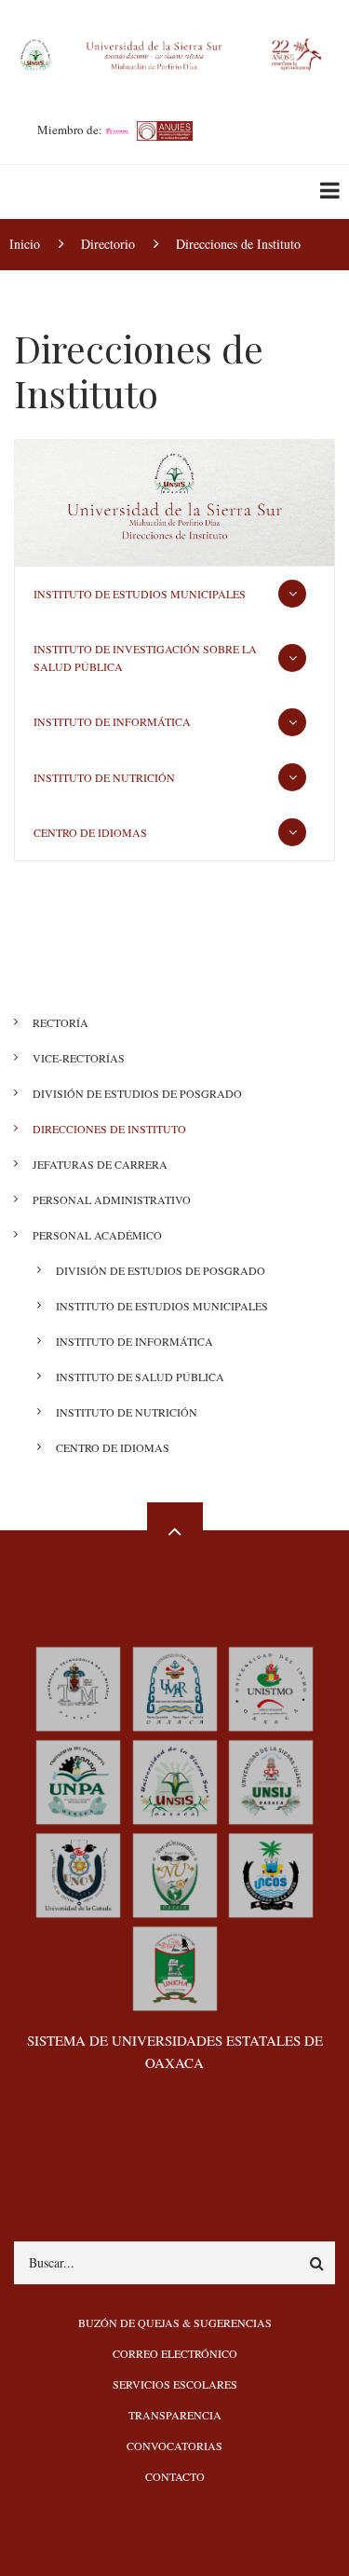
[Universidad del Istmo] (271, 1687)
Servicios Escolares (175, 2384)
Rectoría (60, 1022)
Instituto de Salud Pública (140, 1377)
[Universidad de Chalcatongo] (175, 1967)
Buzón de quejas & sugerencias (175, 2323)
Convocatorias (174, 2446)
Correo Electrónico (175, 2353)
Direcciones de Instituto (109, 1129)
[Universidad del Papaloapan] (78, 1781)
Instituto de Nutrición (106, 777)
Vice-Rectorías (79, 1058)
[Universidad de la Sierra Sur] (175, 1781)
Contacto (175, 2476)
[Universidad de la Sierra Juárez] (271, 1781)
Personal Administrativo (112, 1199)
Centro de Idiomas (92, 832)
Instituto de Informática (114, 721)
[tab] (174, 594)
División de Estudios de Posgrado (137, 1093)
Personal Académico (97, 1235)
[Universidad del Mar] (175, 1687)
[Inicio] (174, 52)
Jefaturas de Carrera (100, 1164)
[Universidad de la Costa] (271, 1874)
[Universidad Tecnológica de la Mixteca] (78, 1687)
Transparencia (175, 2415)
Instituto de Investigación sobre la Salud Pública (145, 658)
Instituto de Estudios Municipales (141, 594)
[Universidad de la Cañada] (78, 1874)
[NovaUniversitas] (175, 1874)
